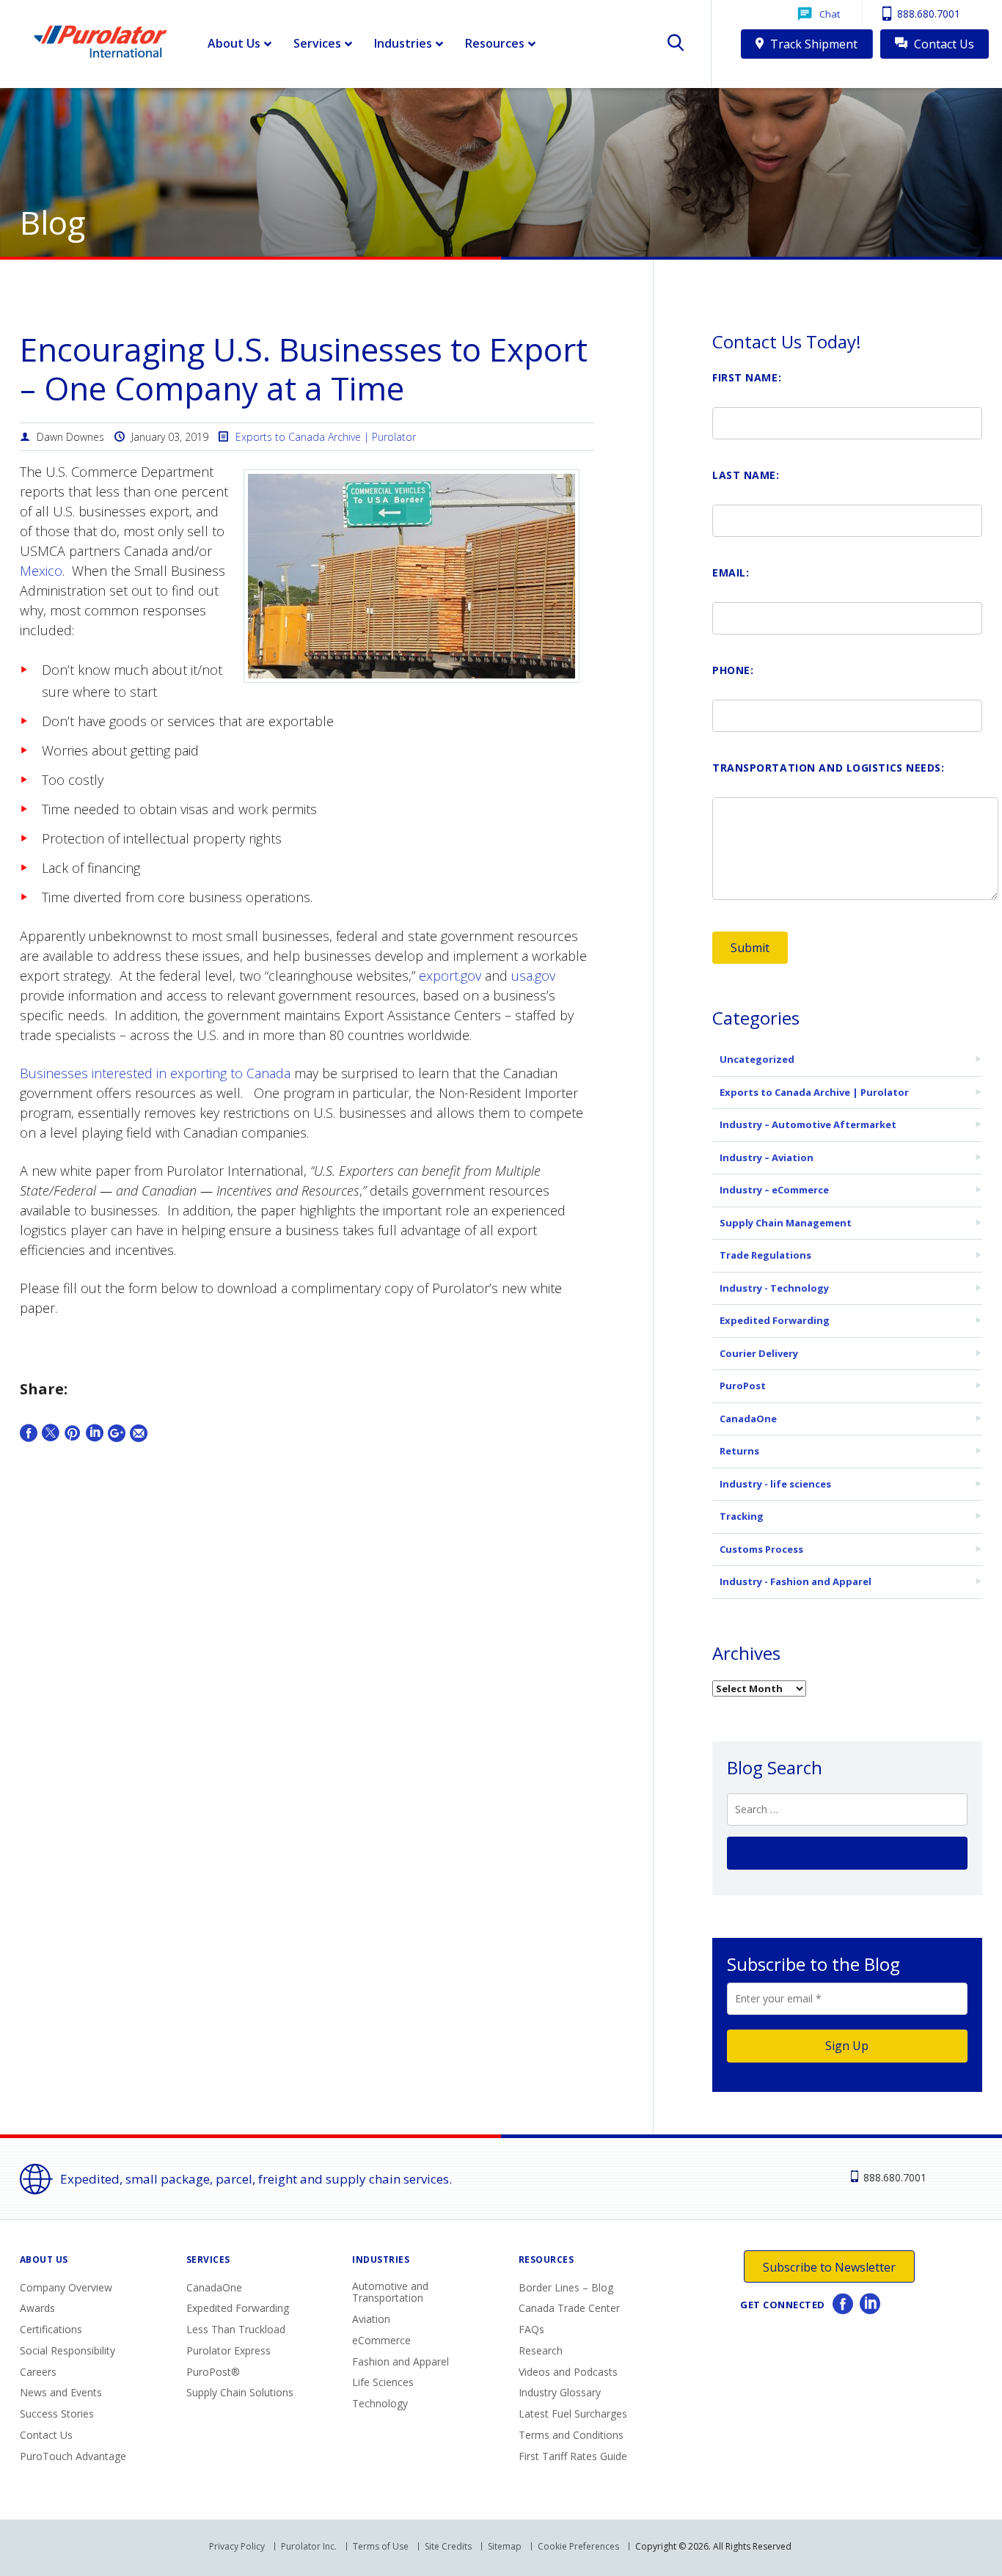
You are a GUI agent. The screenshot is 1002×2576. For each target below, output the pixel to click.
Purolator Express (228, 2350)
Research (541, 2350)
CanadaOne (748, 1419)
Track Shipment (812, 44)
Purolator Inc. (309, 2546)
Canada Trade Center (569, 2308)
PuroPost (743, 1386)
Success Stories (57, 2414)
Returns (739, 1451)
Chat (830, 14)
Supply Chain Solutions (240, 2392)
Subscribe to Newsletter (829, 2267)
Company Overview (66, 2287)
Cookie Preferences (578, 2546)
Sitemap (505, 2546)
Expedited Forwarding (775, 1320)
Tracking (742, 1516)
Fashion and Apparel (401, 2361)
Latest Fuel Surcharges (573, 2414)
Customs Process (761, 1549)
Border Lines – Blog (566, 2287)
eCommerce (381, 2340)
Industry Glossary (560, 2392)
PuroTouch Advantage (73, 2456)
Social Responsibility (67, 2350)
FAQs (531, 2329)
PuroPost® (213, 2372)
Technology (380, 2403)
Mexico (41, 571)
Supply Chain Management (786, 1223)
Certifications (51, 2329)
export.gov (450, 976)
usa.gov (533, 976)
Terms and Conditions (571, 2435)
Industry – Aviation (767, 1157)
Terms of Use (381, 2546)
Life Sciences (383, 2382)
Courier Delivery (759, 1353)
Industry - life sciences (775, 1484)
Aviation (371, 2319)
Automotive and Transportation (390, 2292)
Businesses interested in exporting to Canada (155, 1073)
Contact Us (943, 44)
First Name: (747, 377)
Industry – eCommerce (774, 1190)
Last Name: (746, 475)
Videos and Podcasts (568, 2372)
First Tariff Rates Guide (573, 2456)
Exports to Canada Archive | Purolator (326, 437)
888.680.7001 (927, 14)
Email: (731, 572)
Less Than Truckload (236, 2329)
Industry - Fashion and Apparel (796, 1581)
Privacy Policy (237, 2546)
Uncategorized (757, 1059)
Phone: (733, 670)
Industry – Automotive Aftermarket (808, 1124)
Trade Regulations (765, 1255)
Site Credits (448, 2546)
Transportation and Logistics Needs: (829, 768)
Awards (37, 2308)
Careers (38, 2372)
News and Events (61, 2392)
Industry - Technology (774, 1288)
